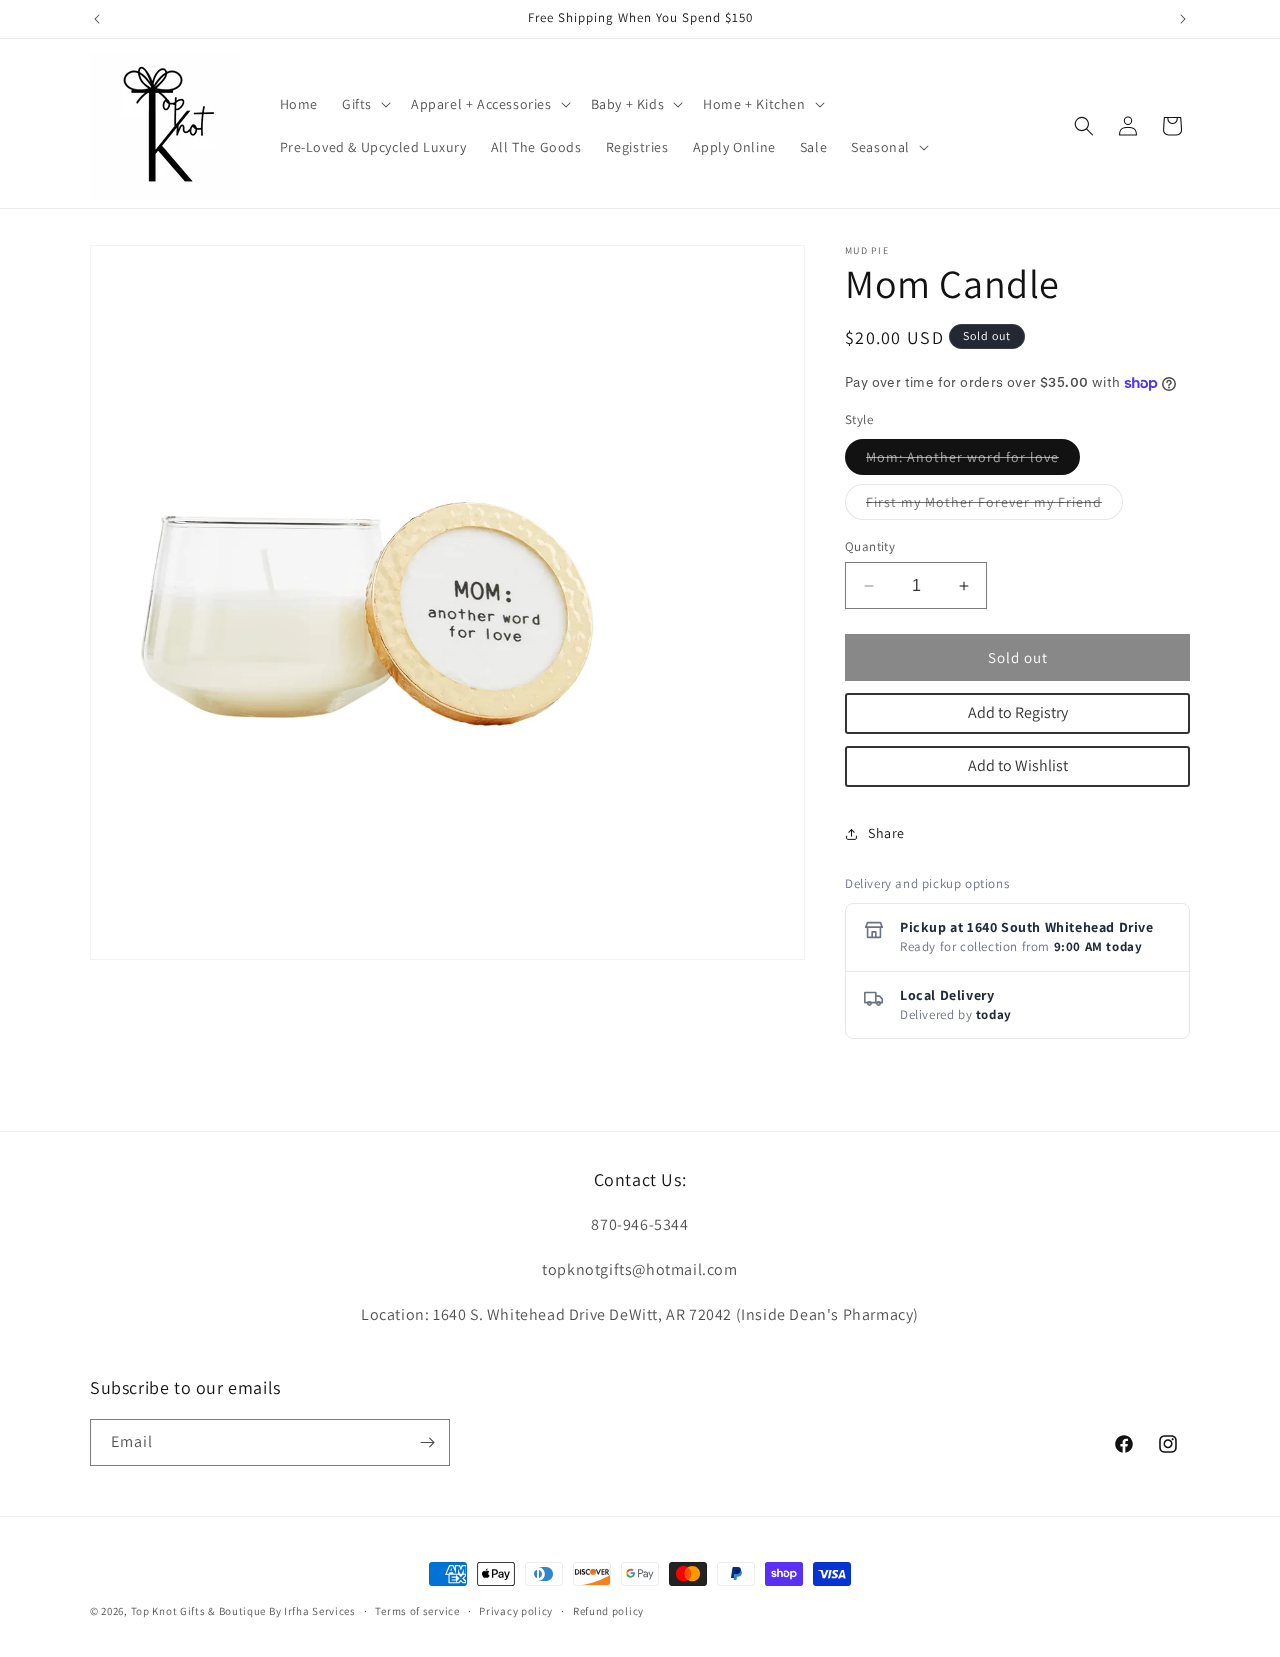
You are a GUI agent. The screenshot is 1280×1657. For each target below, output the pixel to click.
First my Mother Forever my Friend (994, 506)
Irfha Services (320, 1611)
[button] (364, 104)
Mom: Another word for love (973, 461)
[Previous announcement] (97, 19)
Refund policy (608, 1611)
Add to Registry (1018, 712)
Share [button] (886, 833)
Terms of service (417, 1611)
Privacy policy (516, 1611)
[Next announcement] (1183, 19)
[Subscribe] (427, 1442)
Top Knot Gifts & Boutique (200, 1611)
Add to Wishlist (1018, 765)
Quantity (870, 546)
